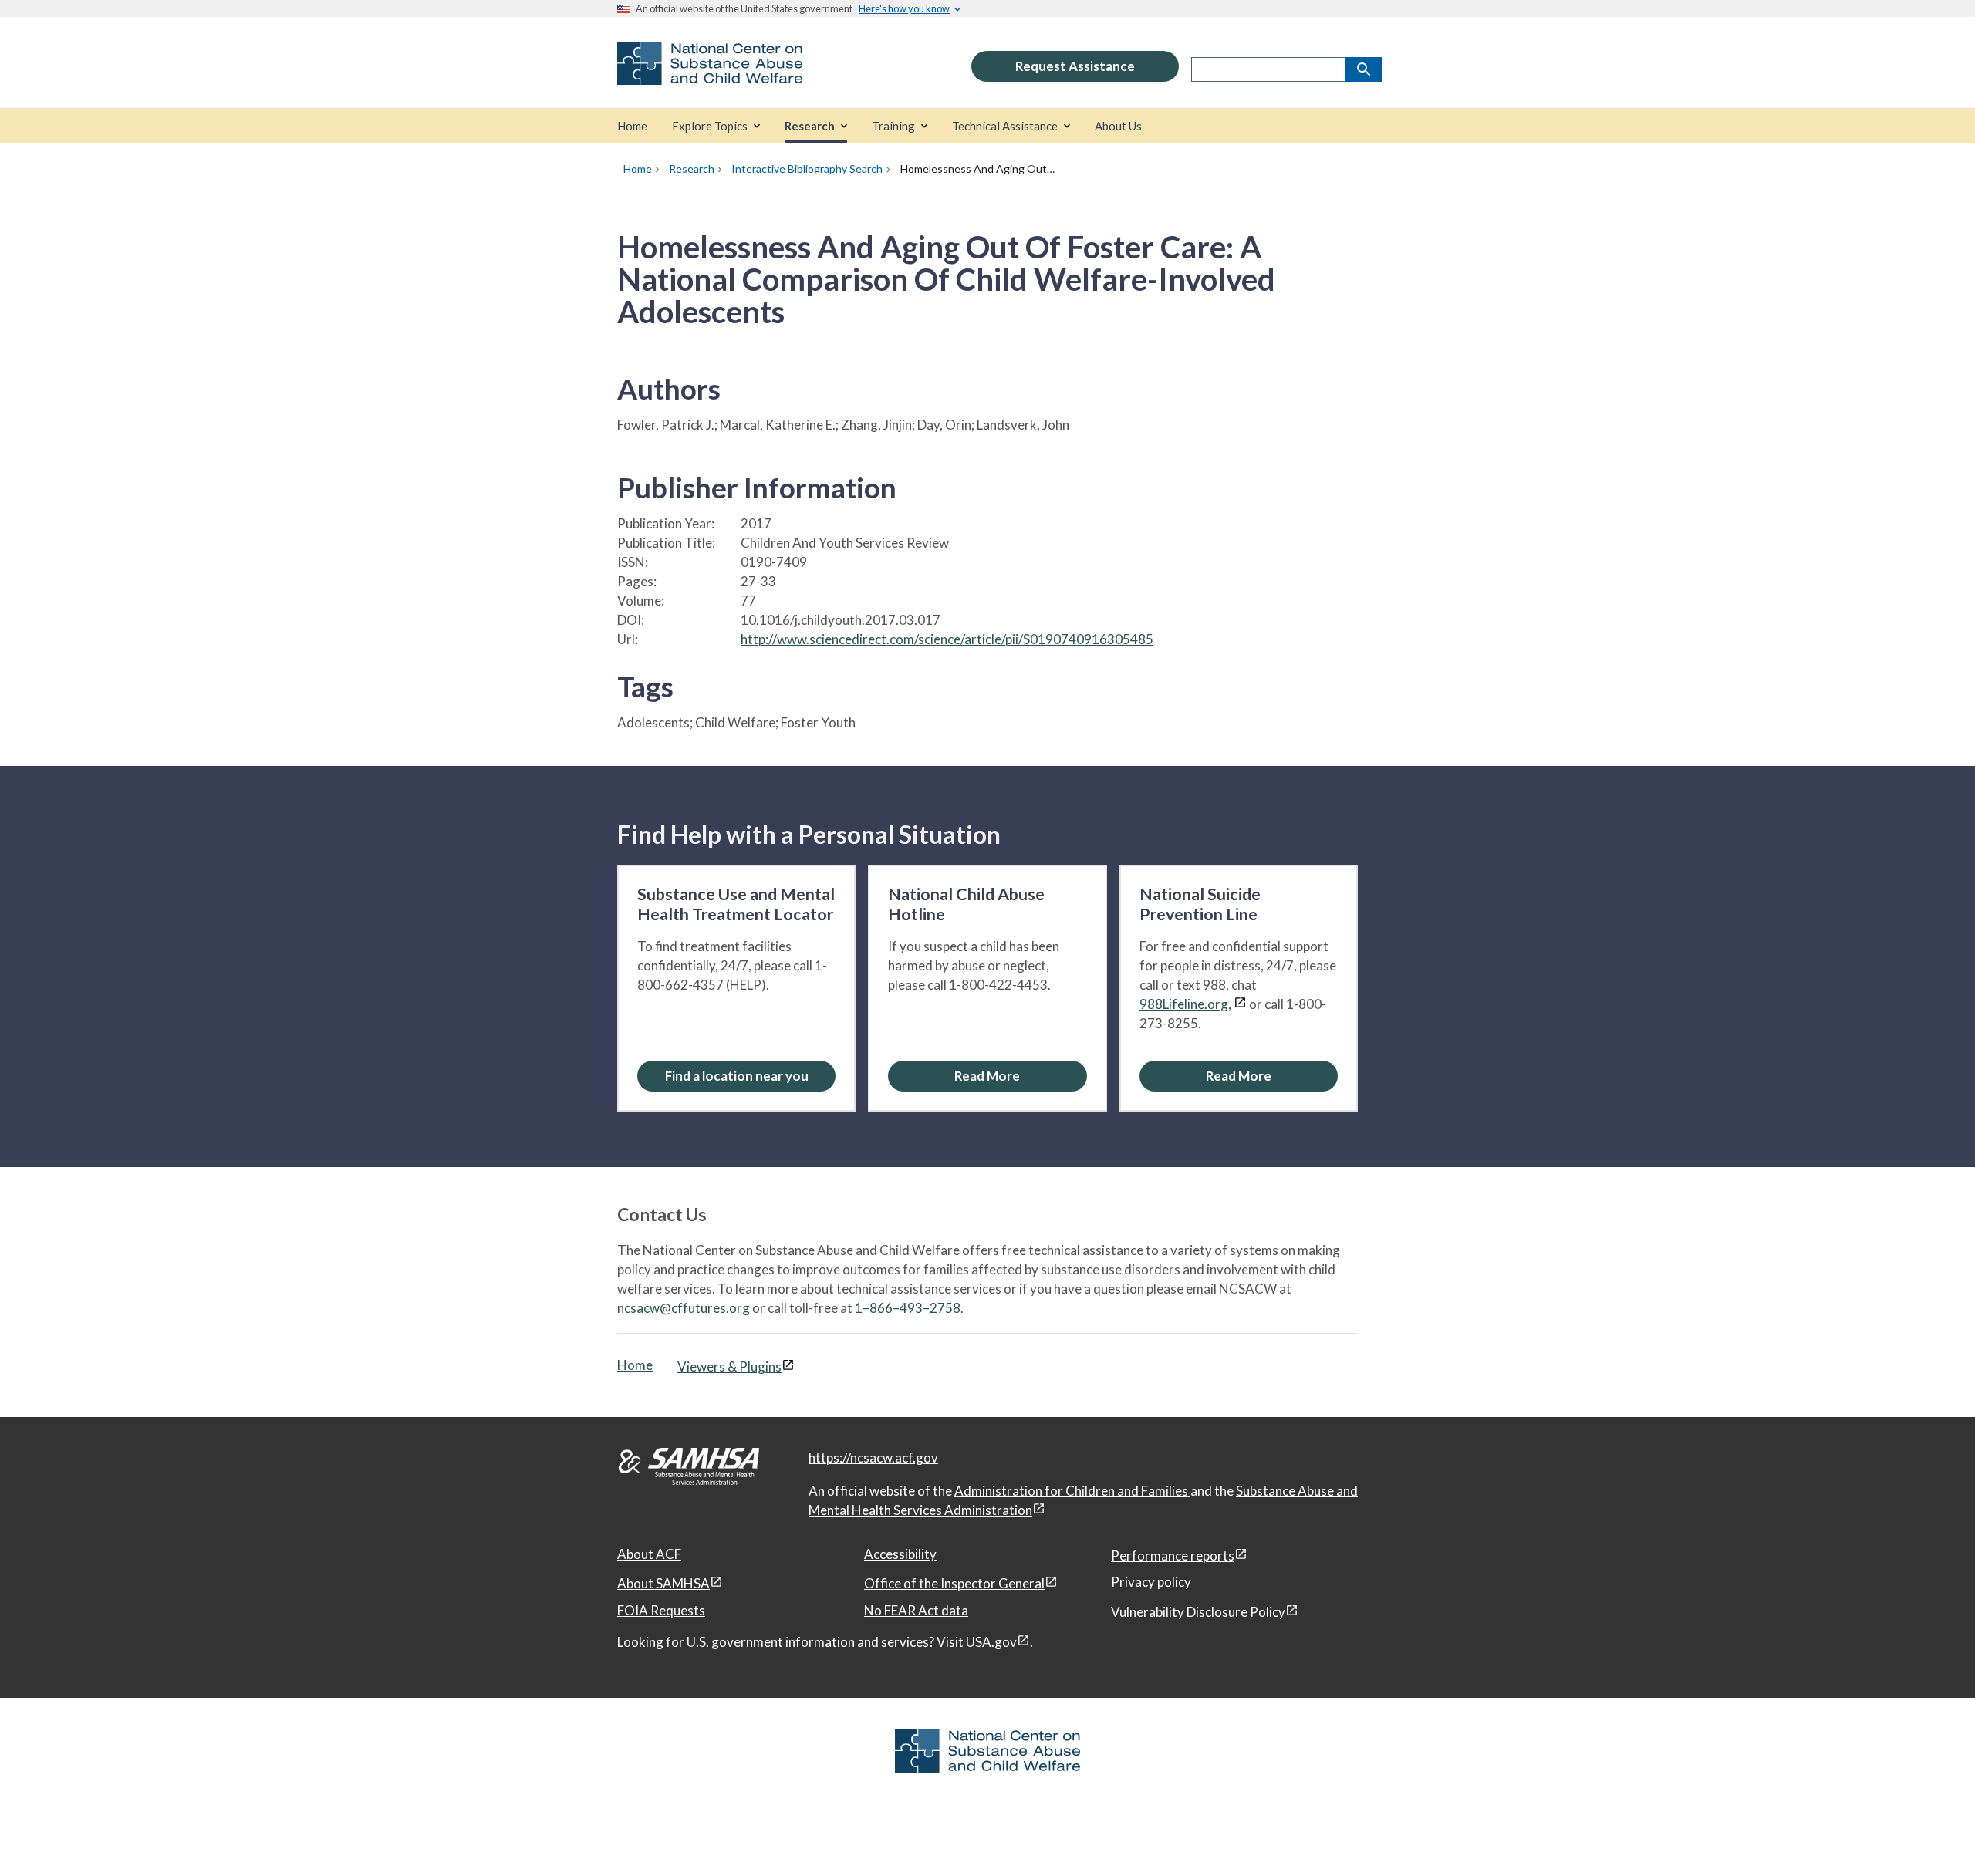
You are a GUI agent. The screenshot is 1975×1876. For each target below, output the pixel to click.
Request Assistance (1075, 66)
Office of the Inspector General (954, 1583)
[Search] (1364, 69)
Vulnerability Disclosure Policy (1198, 1612)
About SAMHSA (663, 1583)
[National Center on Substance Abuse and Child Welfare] (710, 74)
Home (635, 1365)
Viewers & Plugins (729, 1367)
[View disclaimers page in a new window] (1240, 1004)
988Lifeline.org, (1185, 1004)
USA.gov (991, 1642)
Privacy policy (1151, 1582)
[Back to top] (1932, 1834)
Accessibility (900, 1554)
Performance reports (1173, 1555)
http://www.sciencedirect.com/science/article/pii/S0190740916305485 (947, 639)
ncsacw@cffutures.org (684, 1308)
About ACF (649, 1554)
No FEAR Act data (916, 1610)
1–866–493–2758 (908, 1308)
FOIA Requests (661, 1610)
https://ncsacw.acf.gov (873, 1458)
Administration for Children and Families (1072, 1491)
